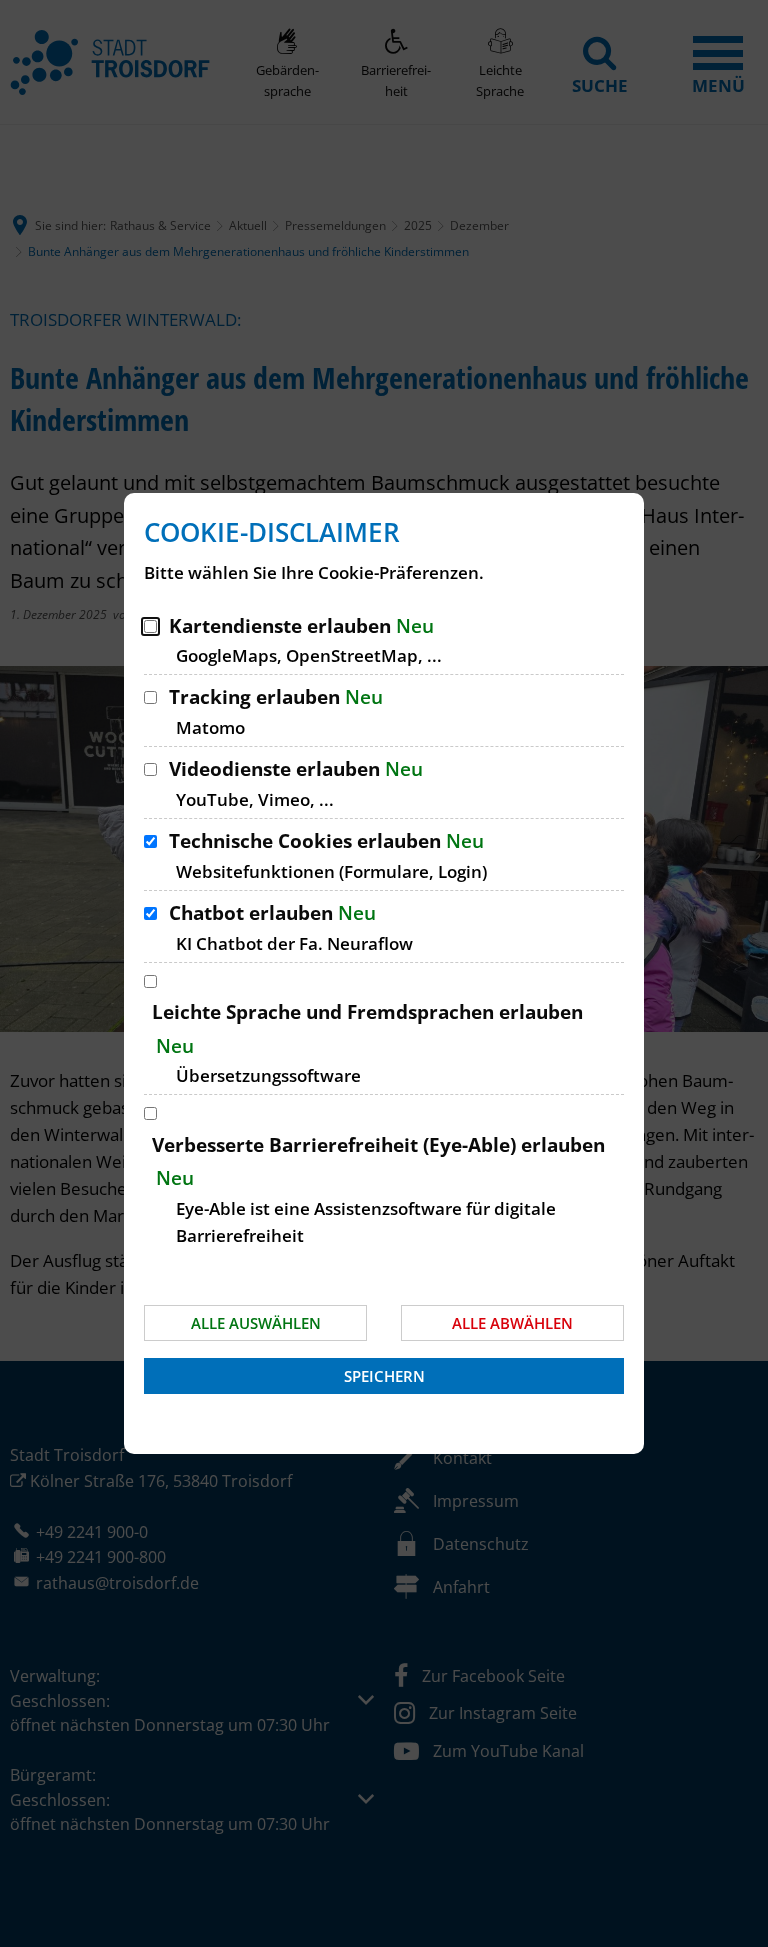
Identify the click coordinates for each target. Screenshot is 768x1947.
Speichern (384, 1376)
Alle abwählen (512, 1323)
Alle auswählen (256, 1323)
